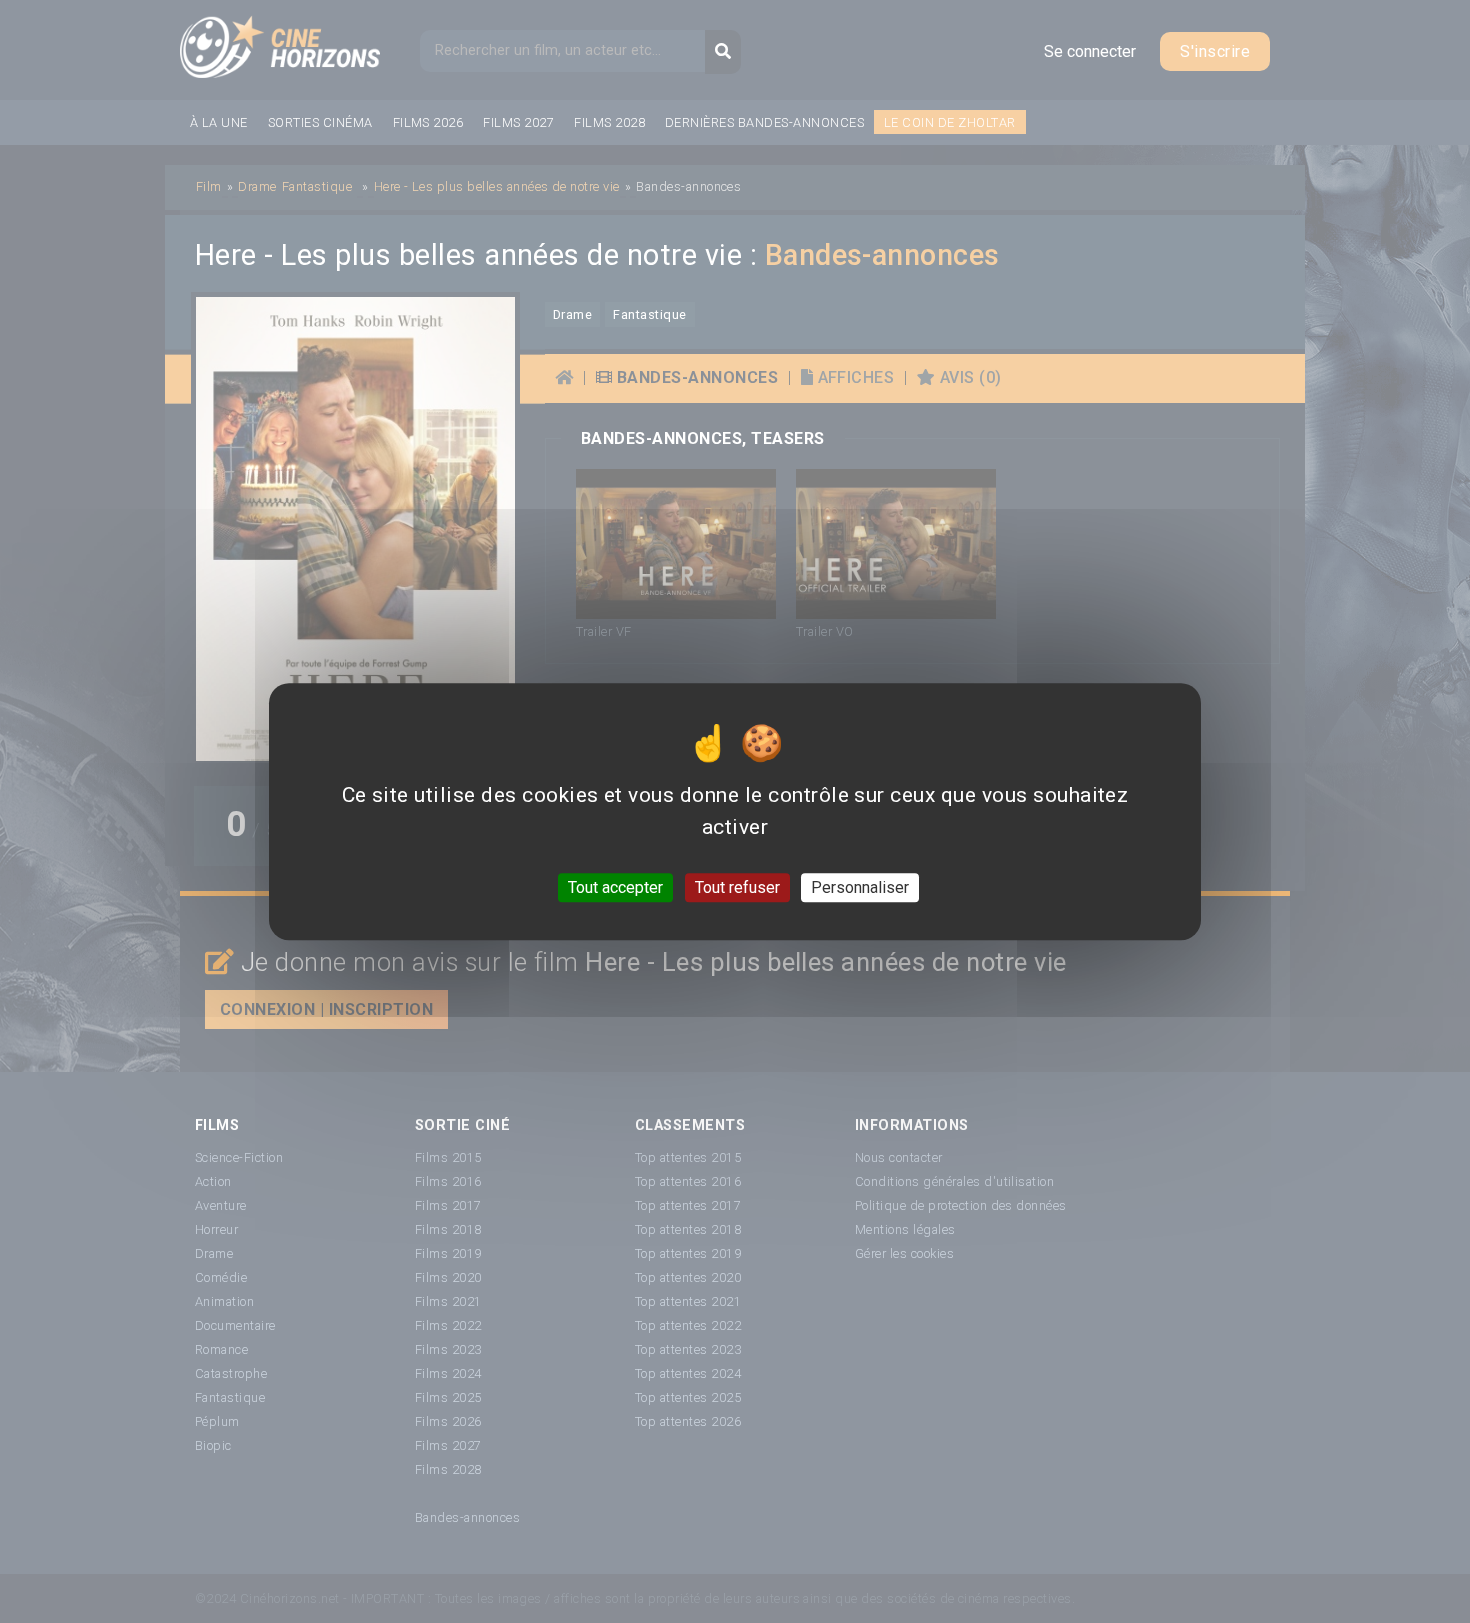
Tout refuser (737, 887)
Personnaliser (860, 887)
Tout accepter (615, 887)
